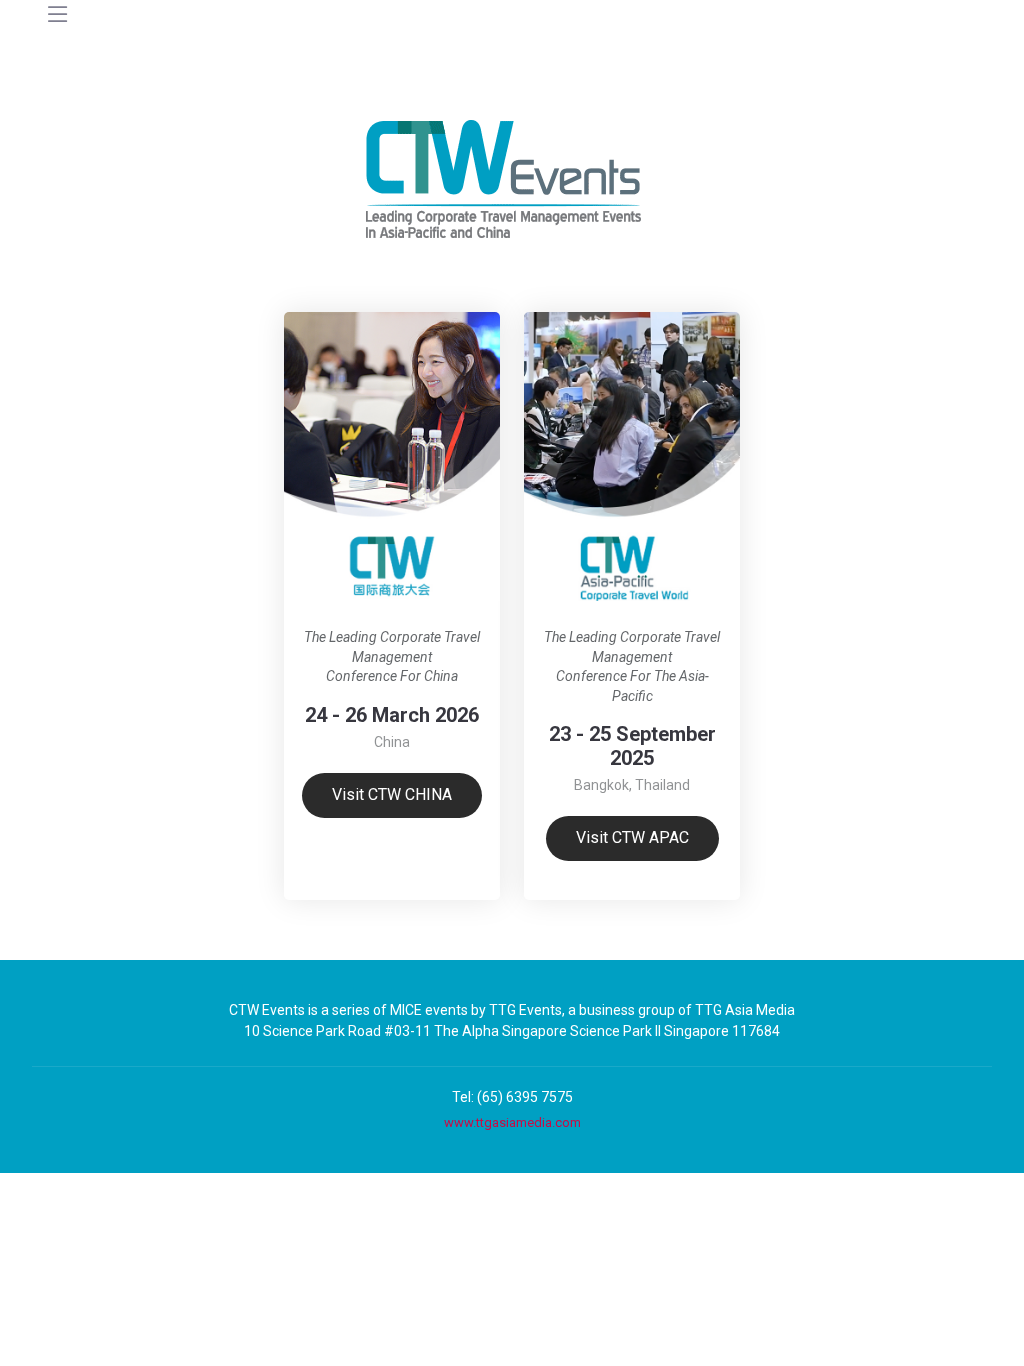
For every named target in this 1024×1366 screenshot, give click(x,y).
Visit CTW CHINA (392, 794)
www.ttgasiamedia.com (512, 1122)
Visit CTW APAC (632, 837)
